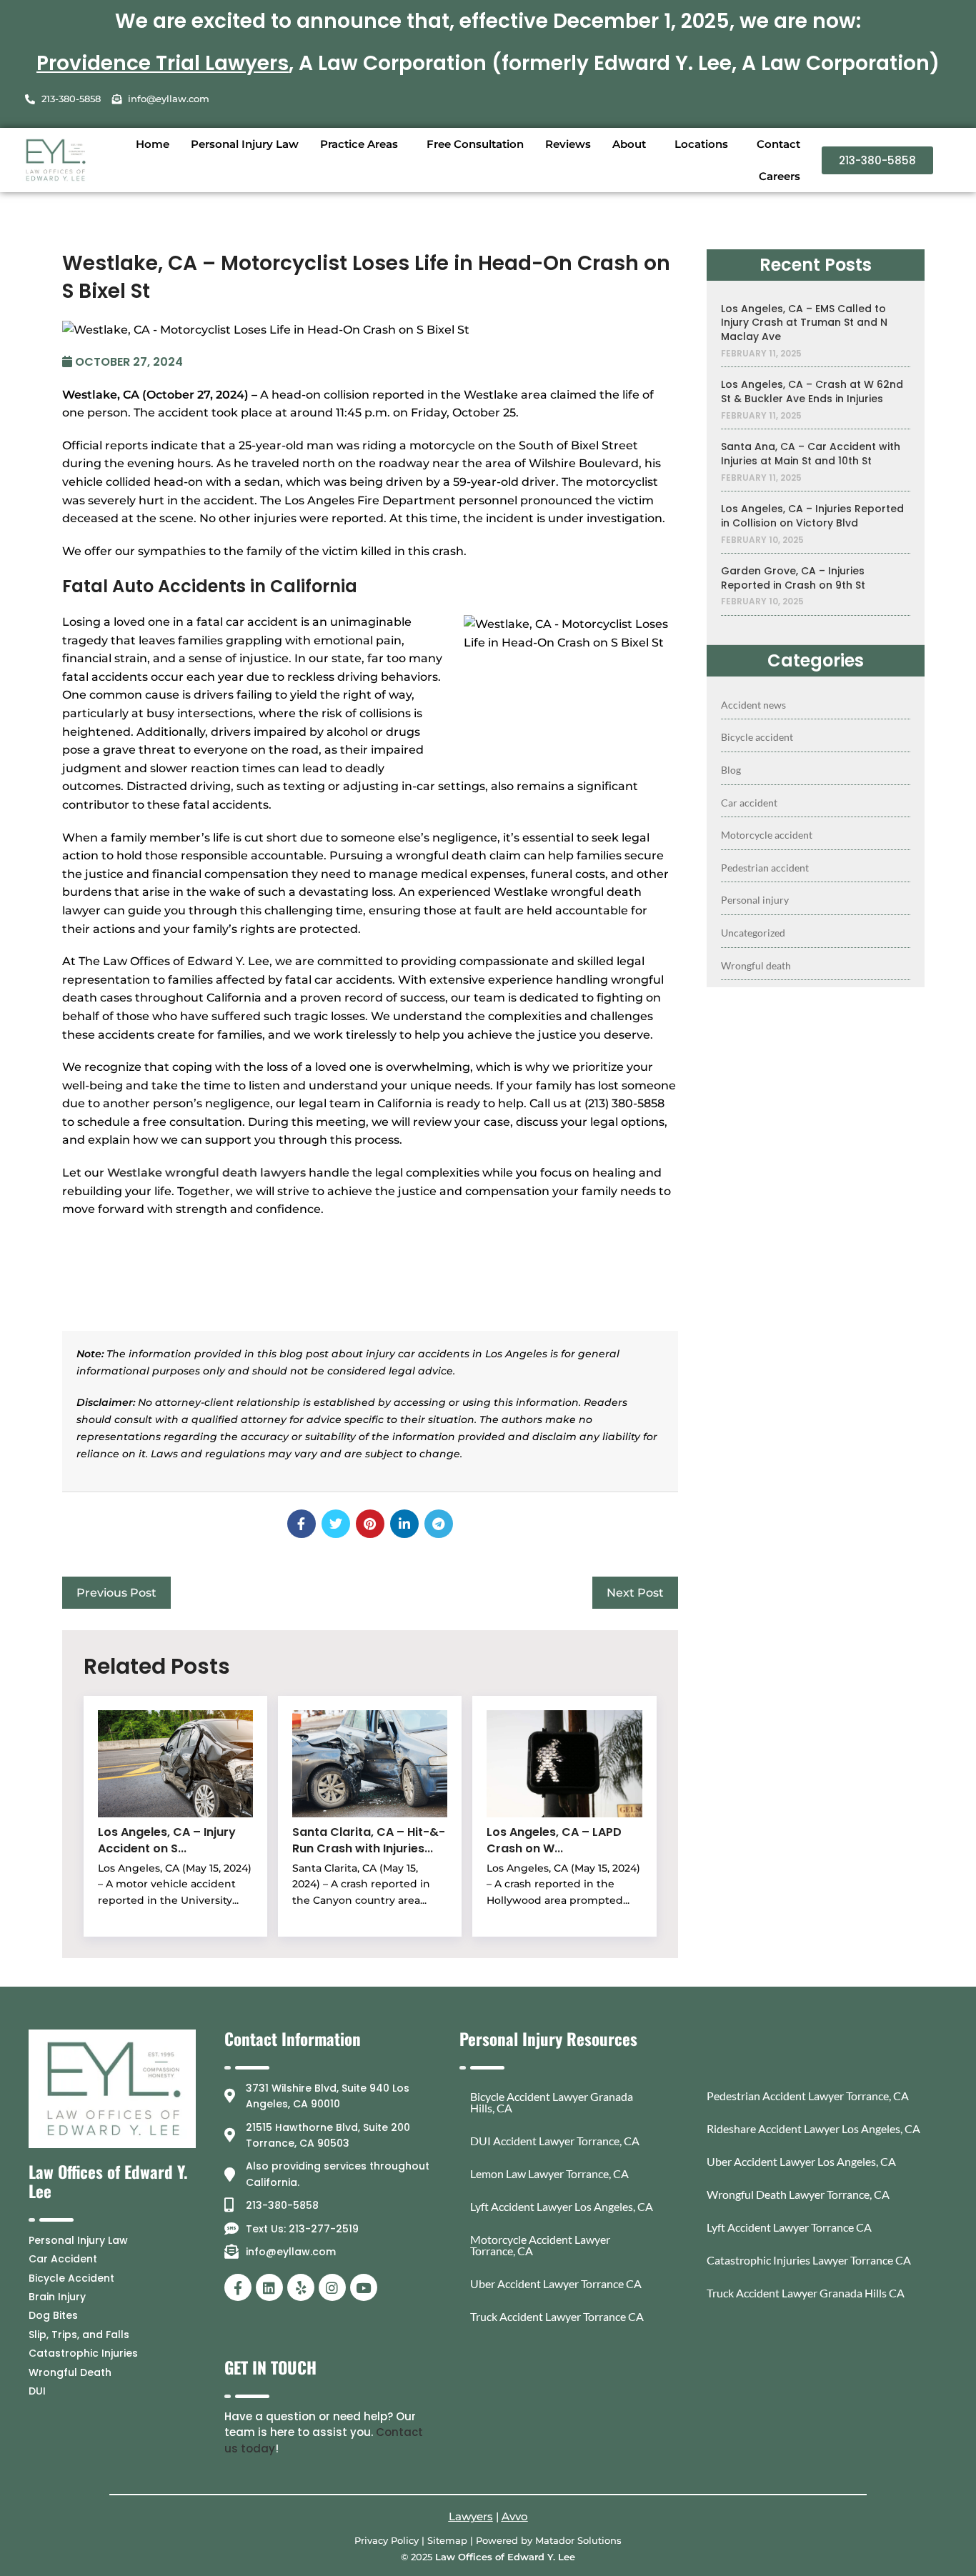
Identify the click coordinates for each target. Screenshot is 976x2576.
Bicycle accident (757, 737)
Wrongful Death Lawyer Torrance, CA (798, 2194)
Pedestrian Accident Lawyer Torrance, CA (808, 2096)
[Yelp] (301, 2287)
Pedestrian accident (765, 868)
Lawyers (471, 2516)
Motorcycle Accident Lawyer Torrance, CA (540, 2245)
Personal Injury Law (245, 144)
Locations (701, 144)
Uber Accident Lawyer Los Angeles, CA (801, 2161)
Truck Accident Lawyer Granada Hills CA (806, 2293)
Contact (778, 144)
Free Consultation (475, 144)
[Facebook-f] (238, 2287)
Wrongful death (756, 965)
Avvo (515, 2516)
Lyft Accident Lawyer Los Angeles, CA (562, 2206)
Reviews (568, 144)
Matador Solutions (578, 2540)
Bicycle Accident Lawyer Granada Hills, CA (552, 2102)
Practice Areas (359, 144)
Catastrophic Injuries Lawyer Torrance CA (809, 2260)
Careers (780, 176)
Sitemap (447, 2540)
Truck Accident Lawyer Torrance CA (557, 2316)
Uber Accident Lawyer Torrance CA (556, 2283)
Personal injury (755, 900)
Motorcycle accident (767, 835)
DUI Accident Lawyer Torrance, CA (555, 2141)
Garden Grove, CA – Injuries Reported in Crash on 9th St (793, 578)
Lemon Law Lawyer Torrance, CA (549, 2173)
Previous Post (116, 1593)
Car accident (749, 803)
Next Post (635, 1593)
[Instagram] (332, 2287)
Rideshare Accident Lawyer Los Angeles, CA (813, 2128)
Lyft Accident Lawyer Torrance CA (789, 2227)
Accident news (753, 705)
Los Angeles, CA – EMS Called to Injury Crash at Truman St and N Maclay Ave (804, 323)
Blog (731, 770)
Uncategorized (753, 933)
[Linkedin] (269, 2287)
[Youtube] (364, 2287)
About (629, 144)
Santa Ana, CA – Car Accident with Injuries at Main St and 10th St (811, 454)
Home (153, 144)
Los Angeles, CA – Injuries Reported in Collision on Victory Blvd (812, 516)
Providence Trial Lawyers (163, 63)
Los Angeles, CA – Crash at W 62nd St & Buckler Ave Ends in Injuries (812, 392)
